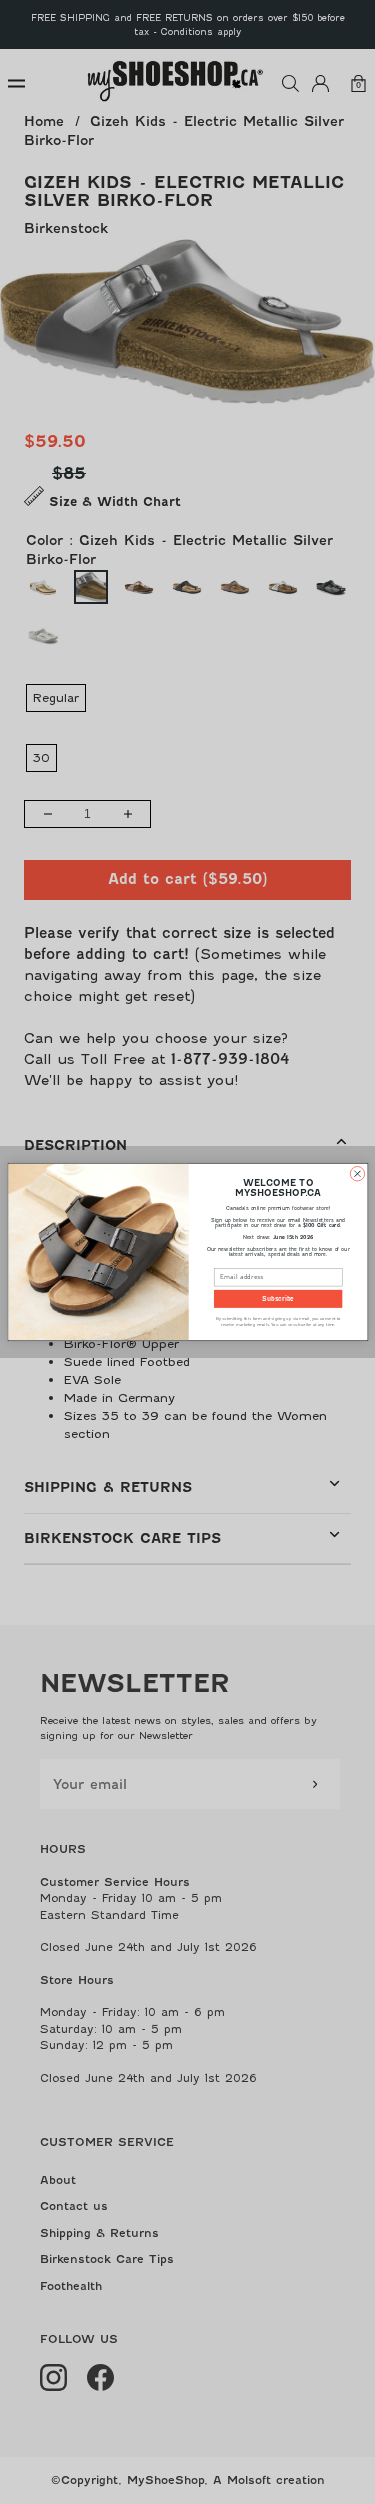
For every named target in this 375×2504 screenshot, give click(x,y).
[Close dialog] (357, 1174)
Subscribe (277, 1298)
